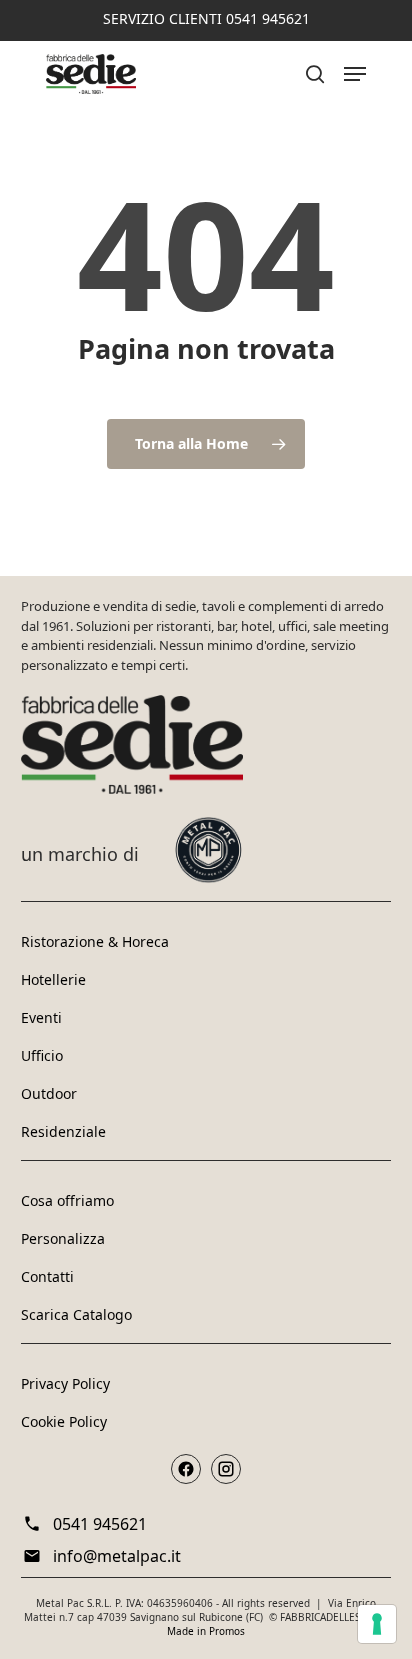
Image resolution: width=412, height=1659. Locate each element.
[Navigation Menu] (355, 74)
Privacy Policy (65, 1383)
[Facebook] (186, 1469)
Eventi (41, 1017)
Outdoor (49, 1093)
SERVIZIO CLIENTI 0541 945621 (206, 18)
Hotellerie (53, 979)
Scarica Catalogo (76, 1314)
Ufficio (42, 1055)
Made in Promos (206, 1631)
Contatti (47, 1276)
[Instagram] (226, 1469)
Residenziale (63, 1131)
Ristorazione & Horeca (95, 941)
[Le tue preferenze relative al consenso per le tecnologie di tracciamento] (377, 1624)
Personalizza (63, 1238)
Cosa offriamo (67, 1200)
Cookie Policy (64, 1421)
